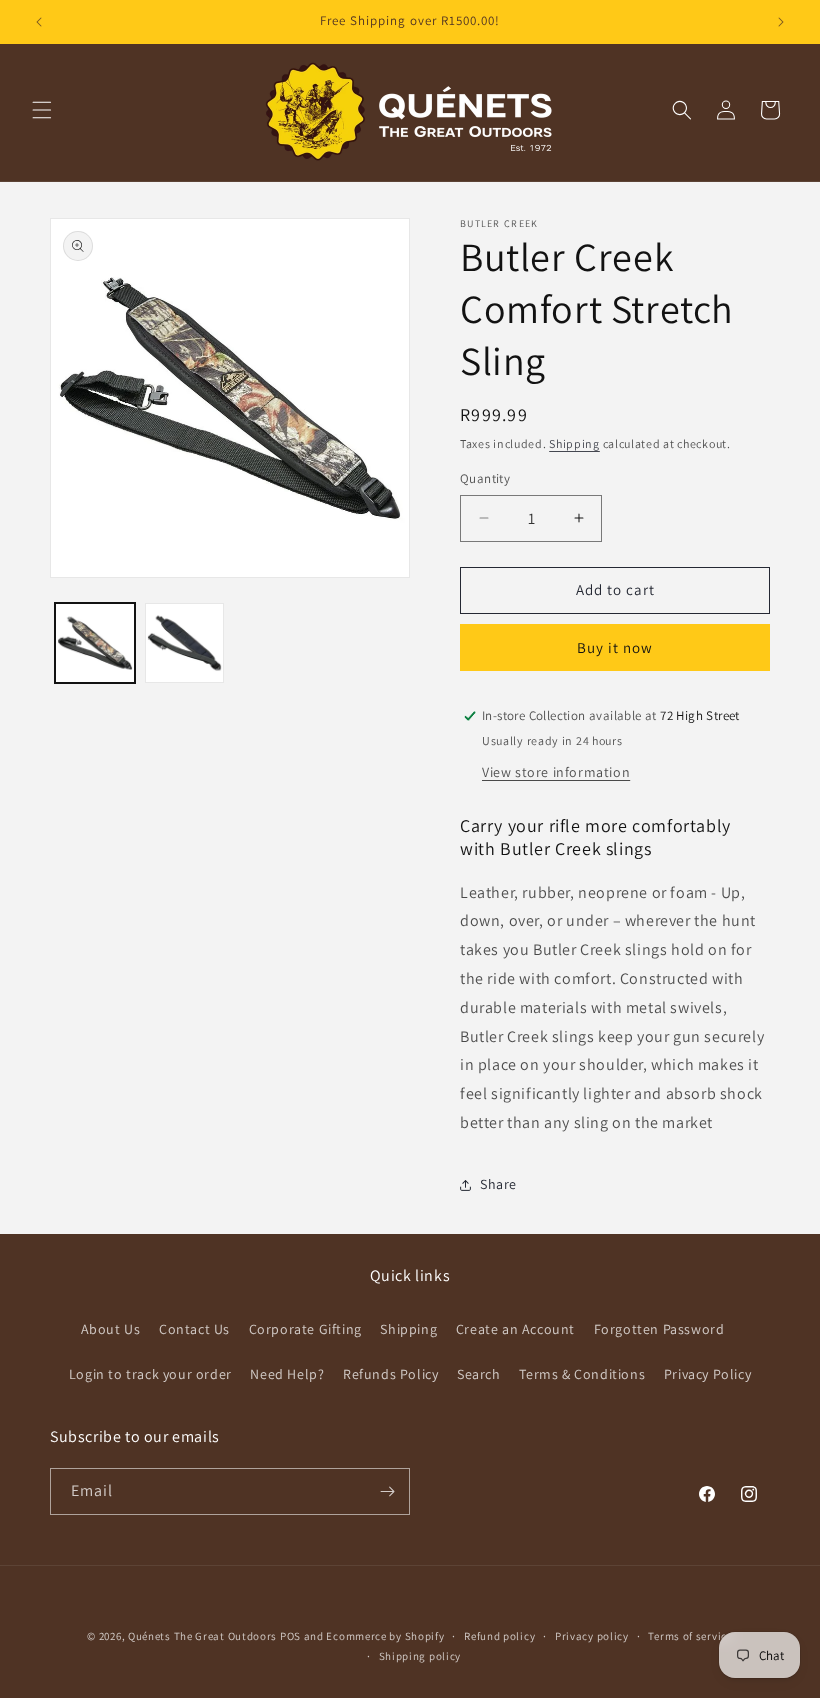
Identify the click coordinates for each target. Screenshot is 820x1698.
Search (479, 1374)
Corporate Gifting (305, 1329)
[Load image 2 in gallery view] (185, 643)
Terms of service (690, 1636)
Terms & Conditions (582, 1374)
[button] (42, 110)
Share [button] (498, 1184)
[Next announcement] (781, 22)
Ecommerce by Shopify (385, 1636)
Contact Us (194, 1329)
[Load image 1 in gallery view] (95, 643)
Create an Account (515, 1329)
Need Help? (287, 1374)
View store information (556, 772)
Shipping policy (420, 1656)
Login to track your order (150, 1374)
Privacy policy (592, 1636)
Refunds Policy (390, 1374)
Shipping (574, 443)
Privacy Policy (707, 1374)
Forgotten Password (659, 1329)
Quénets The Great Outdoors (202, 1636)
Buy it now (615, 647)
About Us (111, 1329)
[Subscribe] (387, 1491)
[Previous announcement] (39, 22)
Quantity (485, 478)
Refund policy (499, 1636)
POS (290, 1636)
